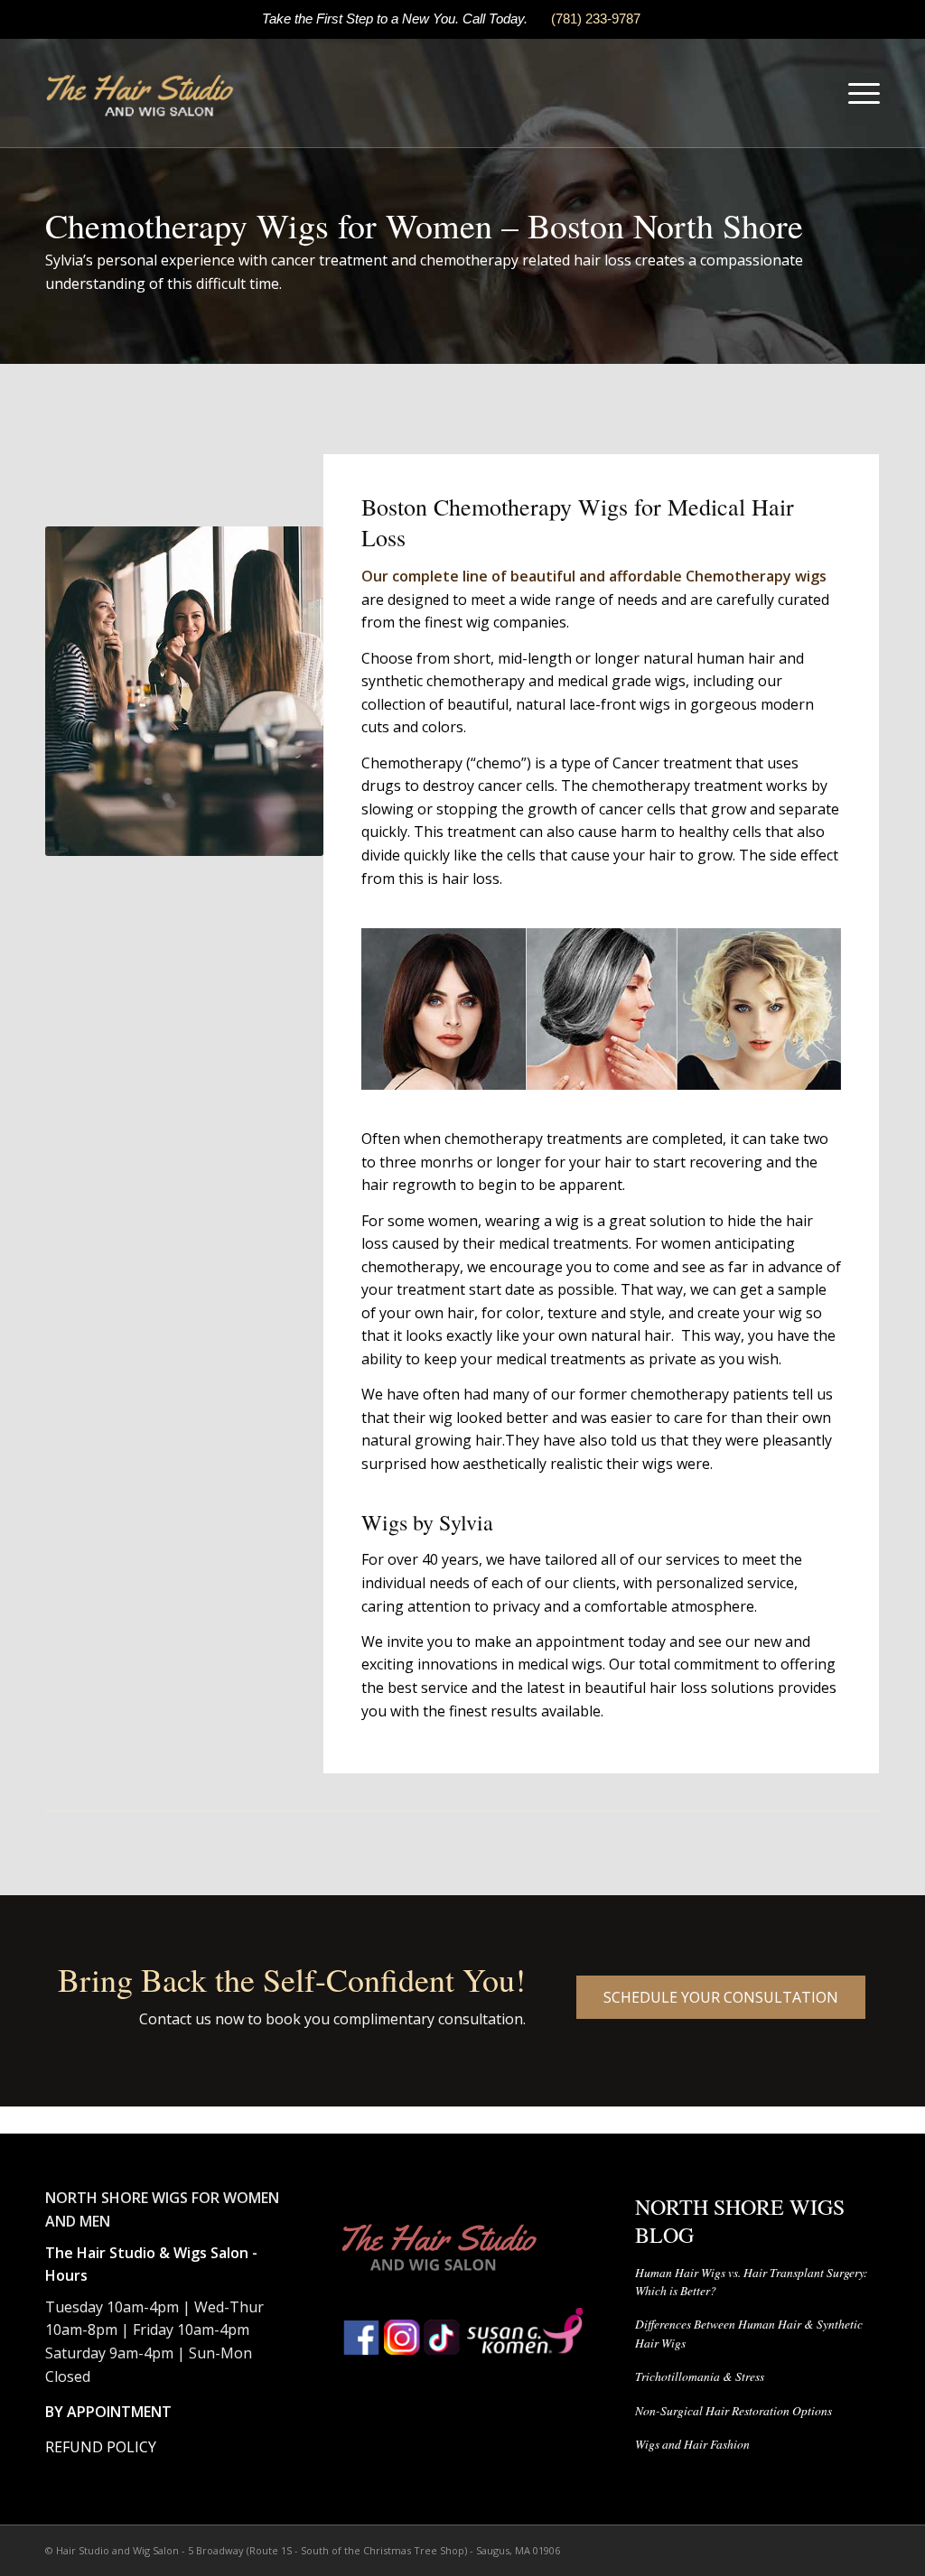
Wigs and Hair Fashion (692, 2444)
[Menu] (858, 93)
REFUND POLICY (101, 2447)
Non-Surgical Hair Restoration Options (733, 2410)
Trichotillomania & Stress (700, 2376)
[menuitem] (858, 93)
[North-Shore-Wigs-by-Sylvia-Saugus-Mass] (141, 93)
